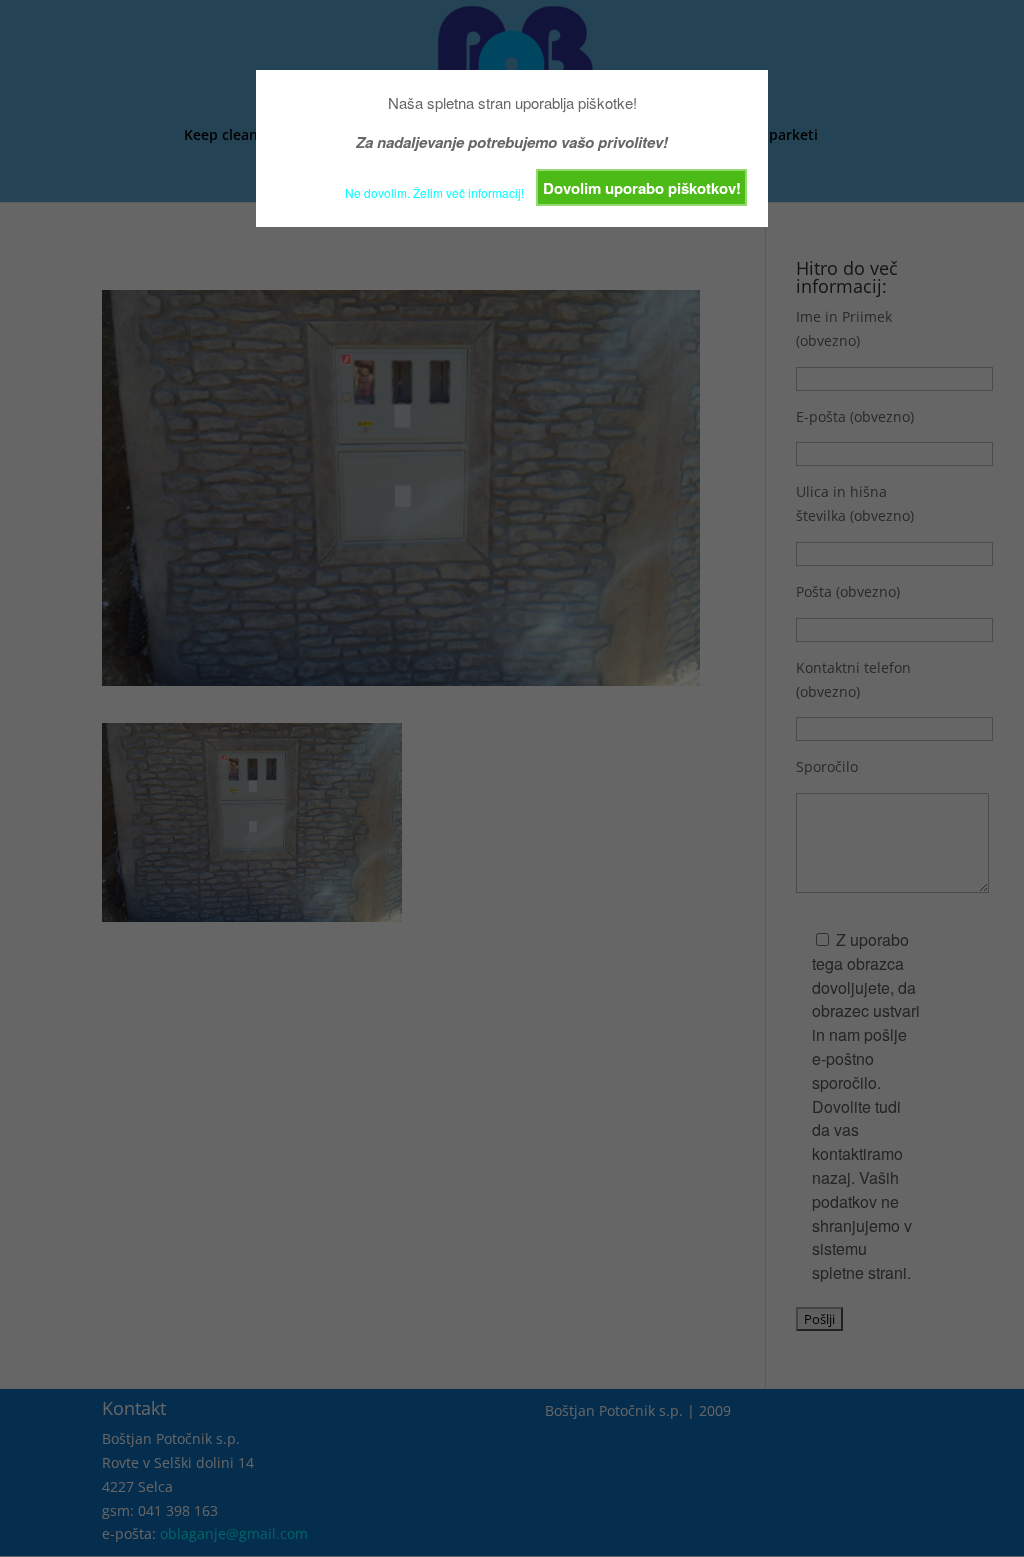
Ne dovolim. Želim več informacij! (434, 192)
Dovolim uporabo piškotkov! (642, 188)
